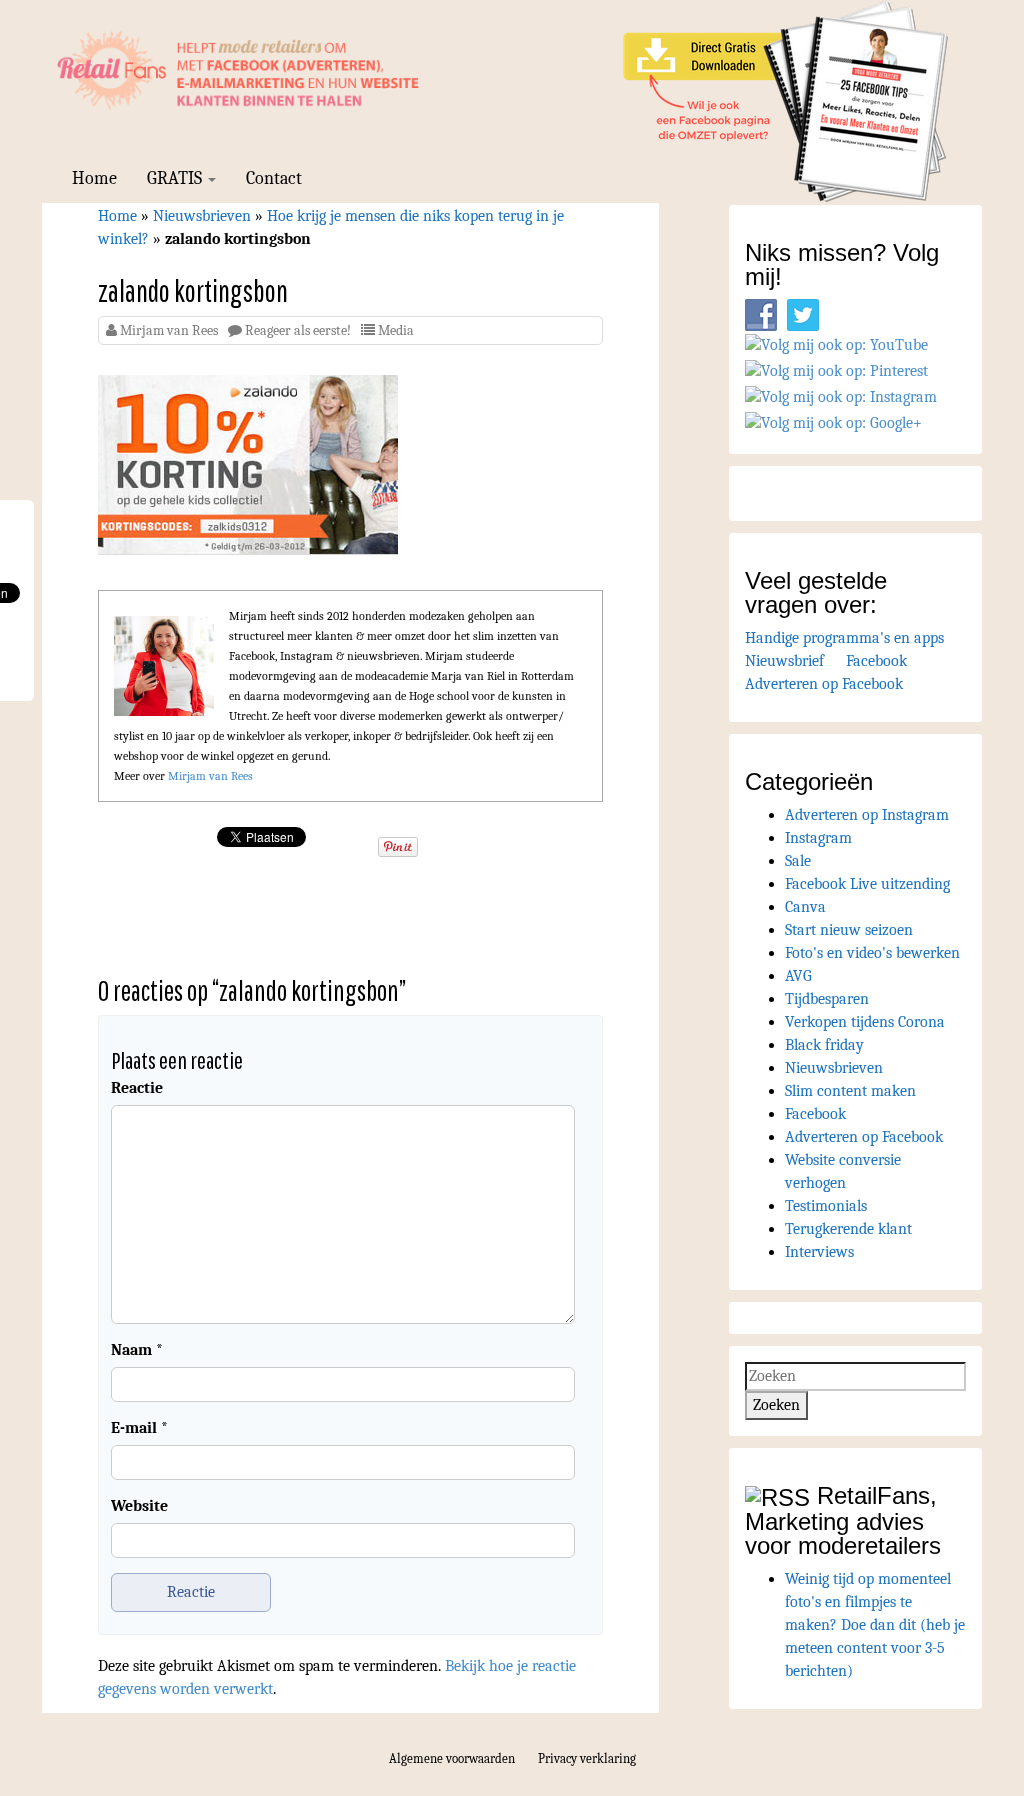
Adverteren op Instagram (867, 815)
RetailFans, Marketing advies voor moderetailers (843, 1520)
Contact (274, 178)
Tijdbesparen (827, 999)
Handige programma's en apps (844, 638)
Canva (805, 907)
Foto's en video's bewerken (872, 953)
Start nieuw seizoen (849, 930)
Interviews (819, 1252)
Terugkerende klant (848, 1229)
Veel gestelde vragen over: (816, 592)
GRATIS (176, 178)
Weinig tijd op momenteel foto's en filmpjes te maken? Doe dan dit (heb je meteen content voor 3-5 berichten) (875, 1625)
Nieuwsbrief (784, 661)
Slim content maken (850, 1091)
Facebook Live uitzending (867, 884)
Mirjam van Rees (169, 330)
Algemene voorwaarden (452, 1758)
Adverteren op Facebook (824, 684)
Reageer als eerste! (298, 330)
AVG (798, 976)
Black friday (824, 1045)
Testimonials (826, 1206)
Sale (798, 861)
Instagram (818, 838)
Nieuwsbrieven (202, 216)
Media (396, 330)
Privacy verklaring (587, 1758)
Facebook (876, 661)
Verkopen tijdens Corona (865, 1022)
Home (94, 178)
